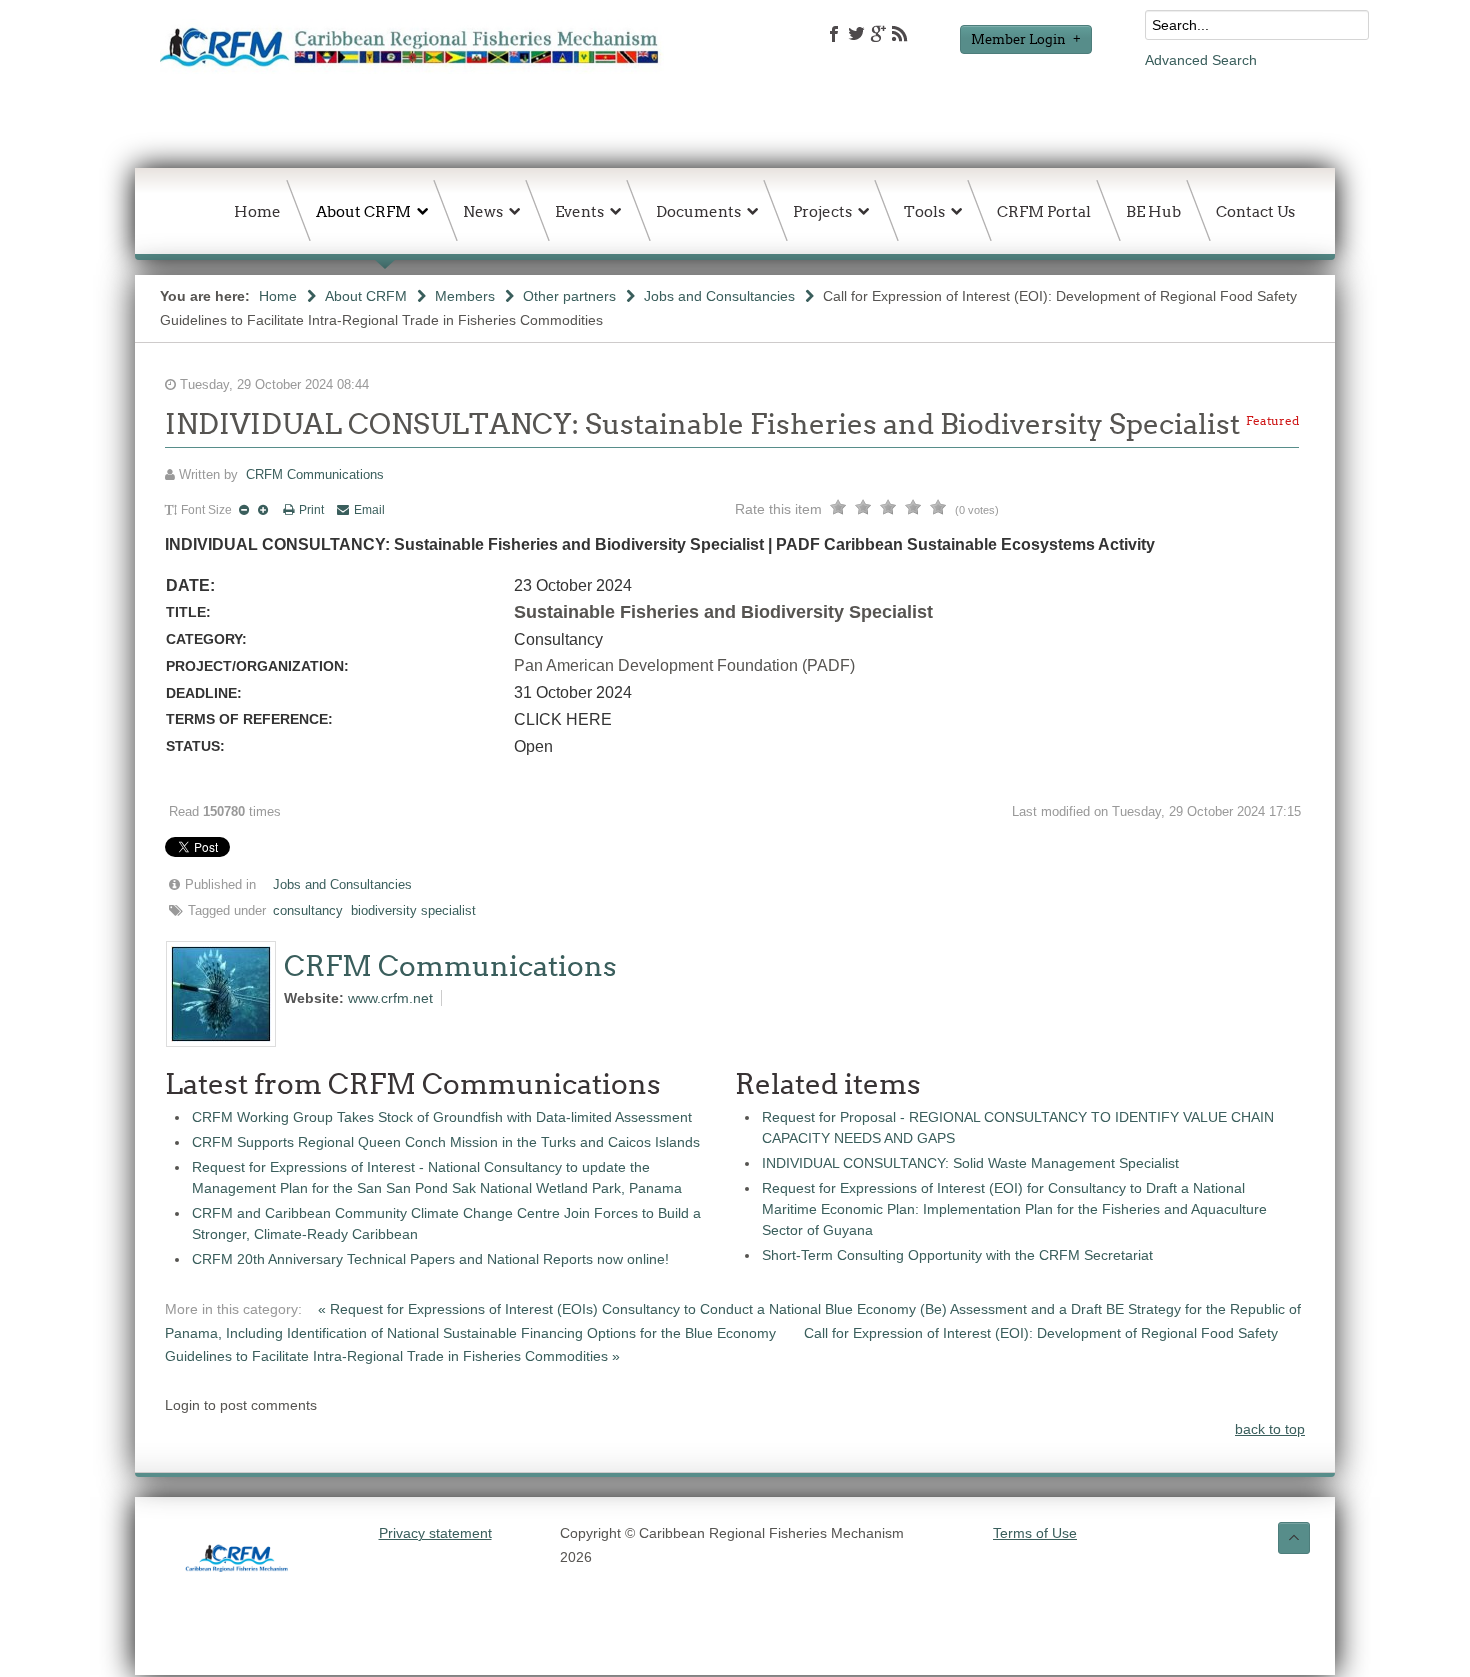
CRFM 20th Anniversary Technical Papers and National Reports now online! (430, 1259)
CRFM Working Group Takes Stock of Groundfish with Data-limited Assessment (442, 1117)
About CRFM (366, 296)
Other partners (569, 296)
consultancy (308, 911)
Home (278, 296)
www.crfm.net (390, 998)
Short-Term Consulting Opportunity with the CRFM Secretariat (957, 1255)
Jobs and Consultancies (719, 296)
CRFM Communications (315, 475)
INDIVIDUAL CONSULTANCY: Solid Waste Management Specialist (970, 1163)
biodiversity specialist (413, 911)
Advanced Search (1201, 60)
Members (465, 296)
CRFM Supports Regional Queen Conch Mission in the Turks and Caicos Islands (446, 1142)
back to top (1270, 1429)
